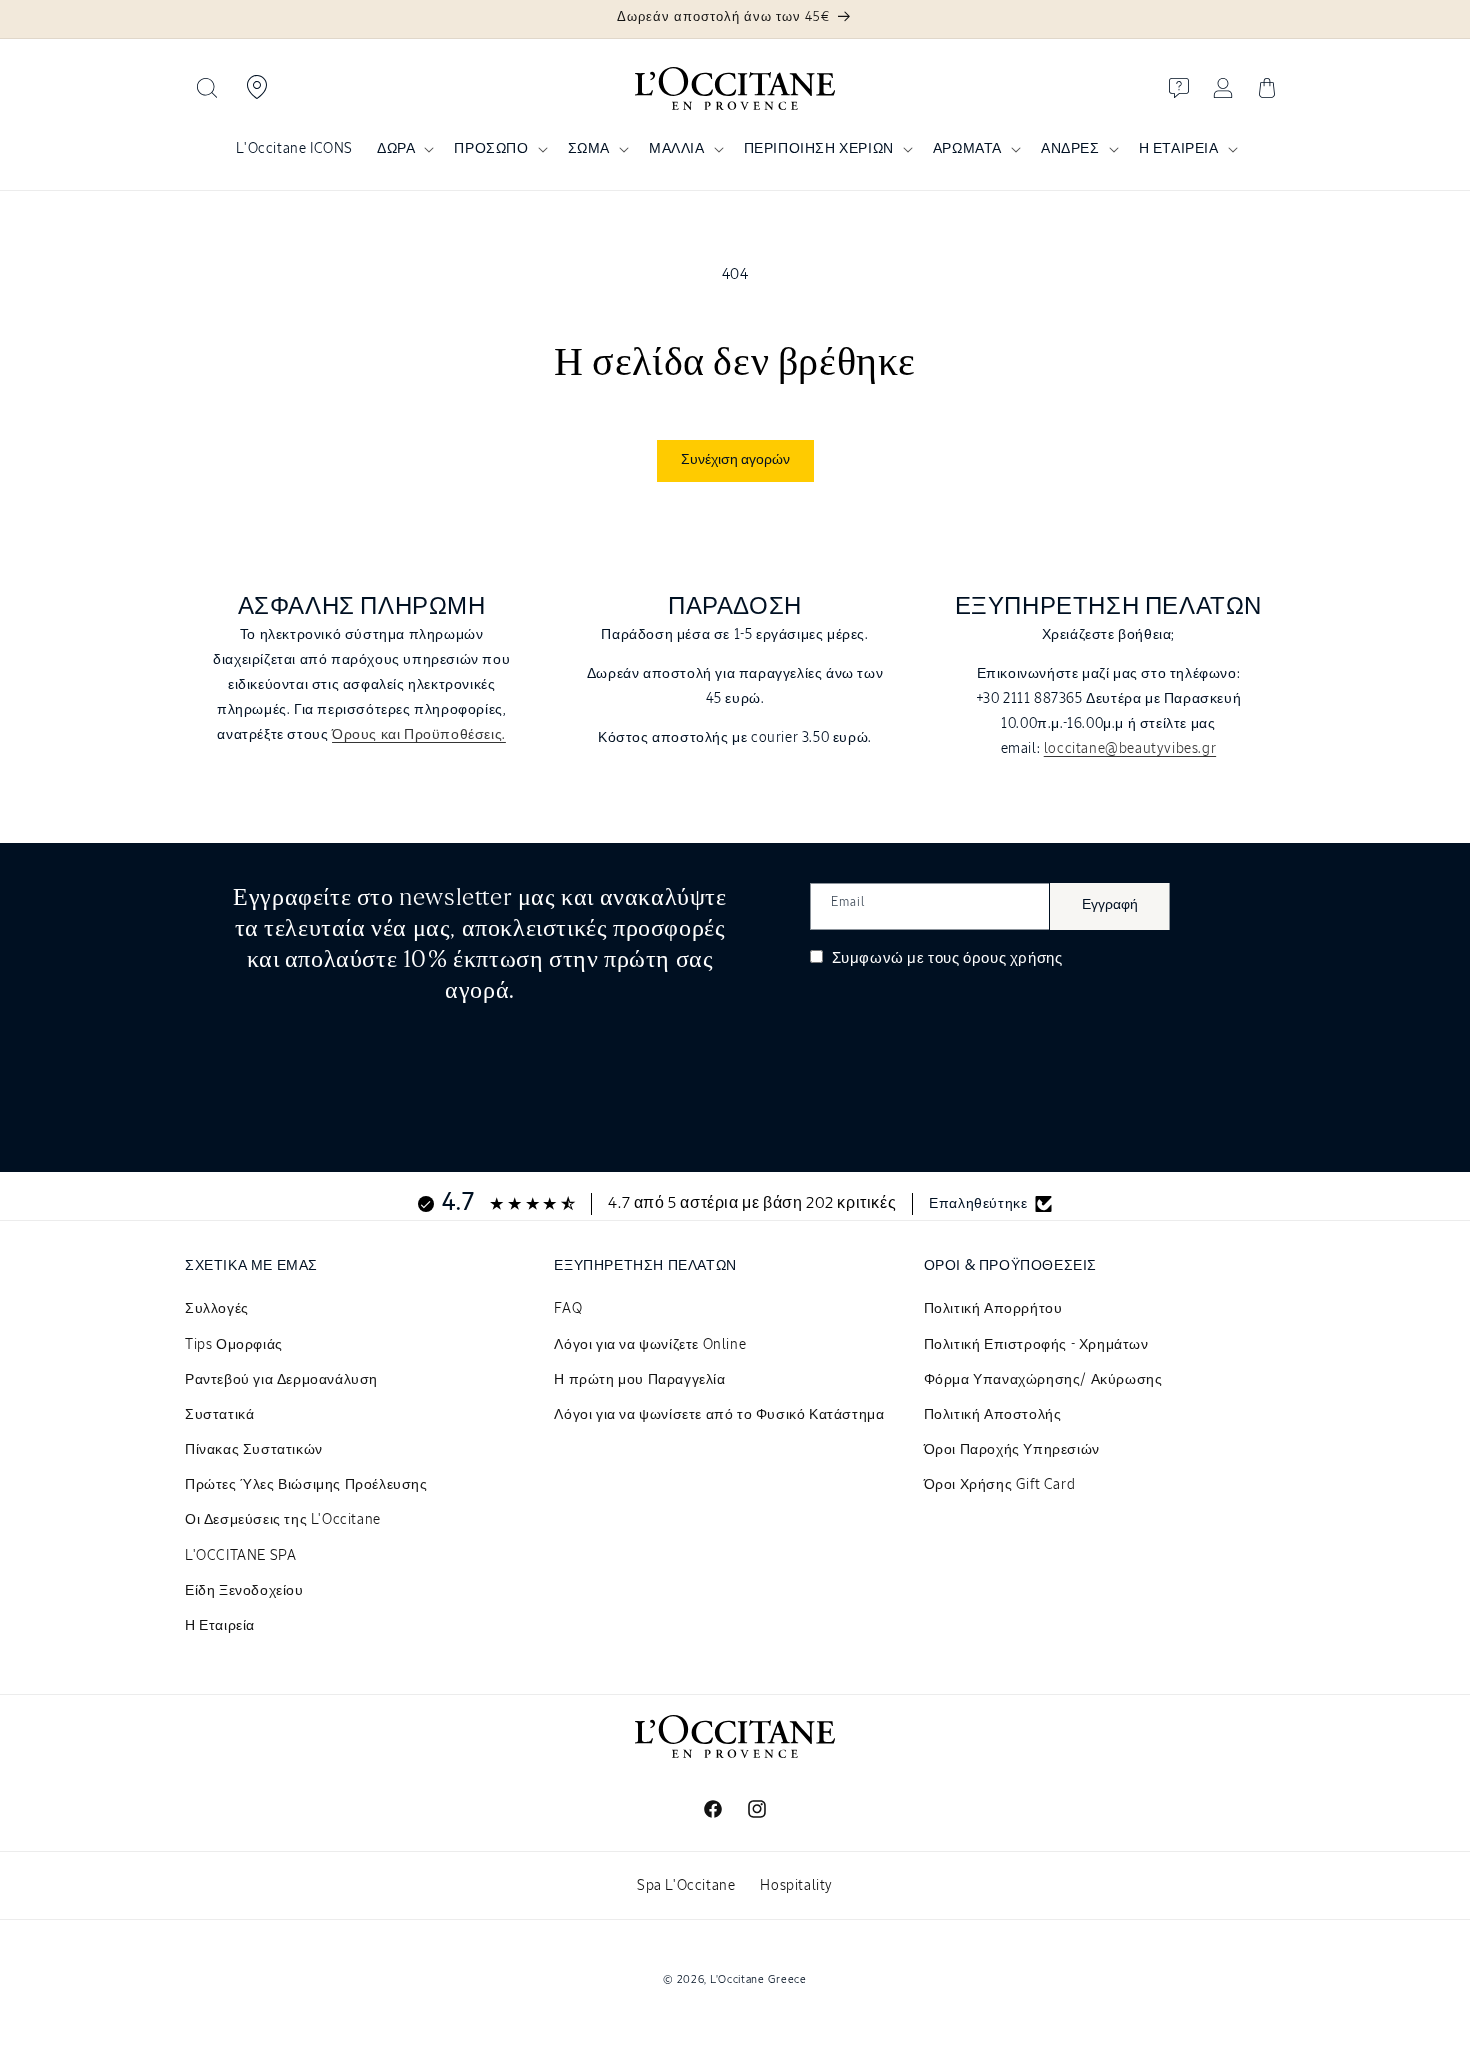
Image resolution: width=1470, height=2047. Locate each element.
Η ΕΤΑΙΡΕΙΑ (1179, 149)
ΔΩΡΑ (396, 149)
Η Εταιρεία (220, 1626)
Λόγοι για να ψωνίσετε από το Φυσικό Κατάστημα (719, 1415)
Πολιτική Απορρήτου (993, 1309)
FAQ (568, 1309)
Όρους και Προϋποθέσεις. (419, 735)
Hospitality (796, 1886)
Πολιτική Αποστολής (993, 1415)
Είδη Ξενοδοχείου (244, 1591)
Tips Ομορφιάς (234, 1345)
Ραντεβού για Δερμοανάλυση (281, 1380)
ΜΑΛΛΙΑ (677, 149)
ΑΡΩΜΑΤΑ (967, 149)
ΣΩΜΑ (589, 149)
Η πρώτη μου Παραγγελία (639, 1380)
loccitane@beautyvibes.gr (1130, 749)
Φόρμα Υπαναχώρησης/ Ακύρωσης (1043, 1380)
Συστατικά (219, 1415)
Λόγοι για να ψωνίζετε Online (650, 1345)
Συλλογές (217, 1309)
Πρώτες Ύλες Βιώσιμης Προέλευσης (306, 1485)
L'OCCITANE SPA (240, 1556)
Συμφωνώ (945, 958)
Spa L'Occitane (686, 1886)
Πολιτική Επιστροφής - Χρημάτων (1036, 1345)
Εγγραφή (1110, 905)
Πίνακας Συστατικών (254, 1450)
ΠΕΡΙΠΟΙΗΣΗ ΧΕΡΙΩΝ (819, 149)
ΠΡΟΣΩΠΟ (491, 149)
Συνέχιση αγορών (735, 460)
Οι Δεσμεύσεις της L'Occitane (283, 1520)
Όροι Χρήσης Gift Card (1000, 1485)
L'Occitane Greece (758, 1979)
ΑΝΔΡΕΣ (1070, 149)
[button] (207, 88)
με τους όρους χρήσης (984, 958)
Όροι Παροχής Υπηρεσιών (1012, 1450)
